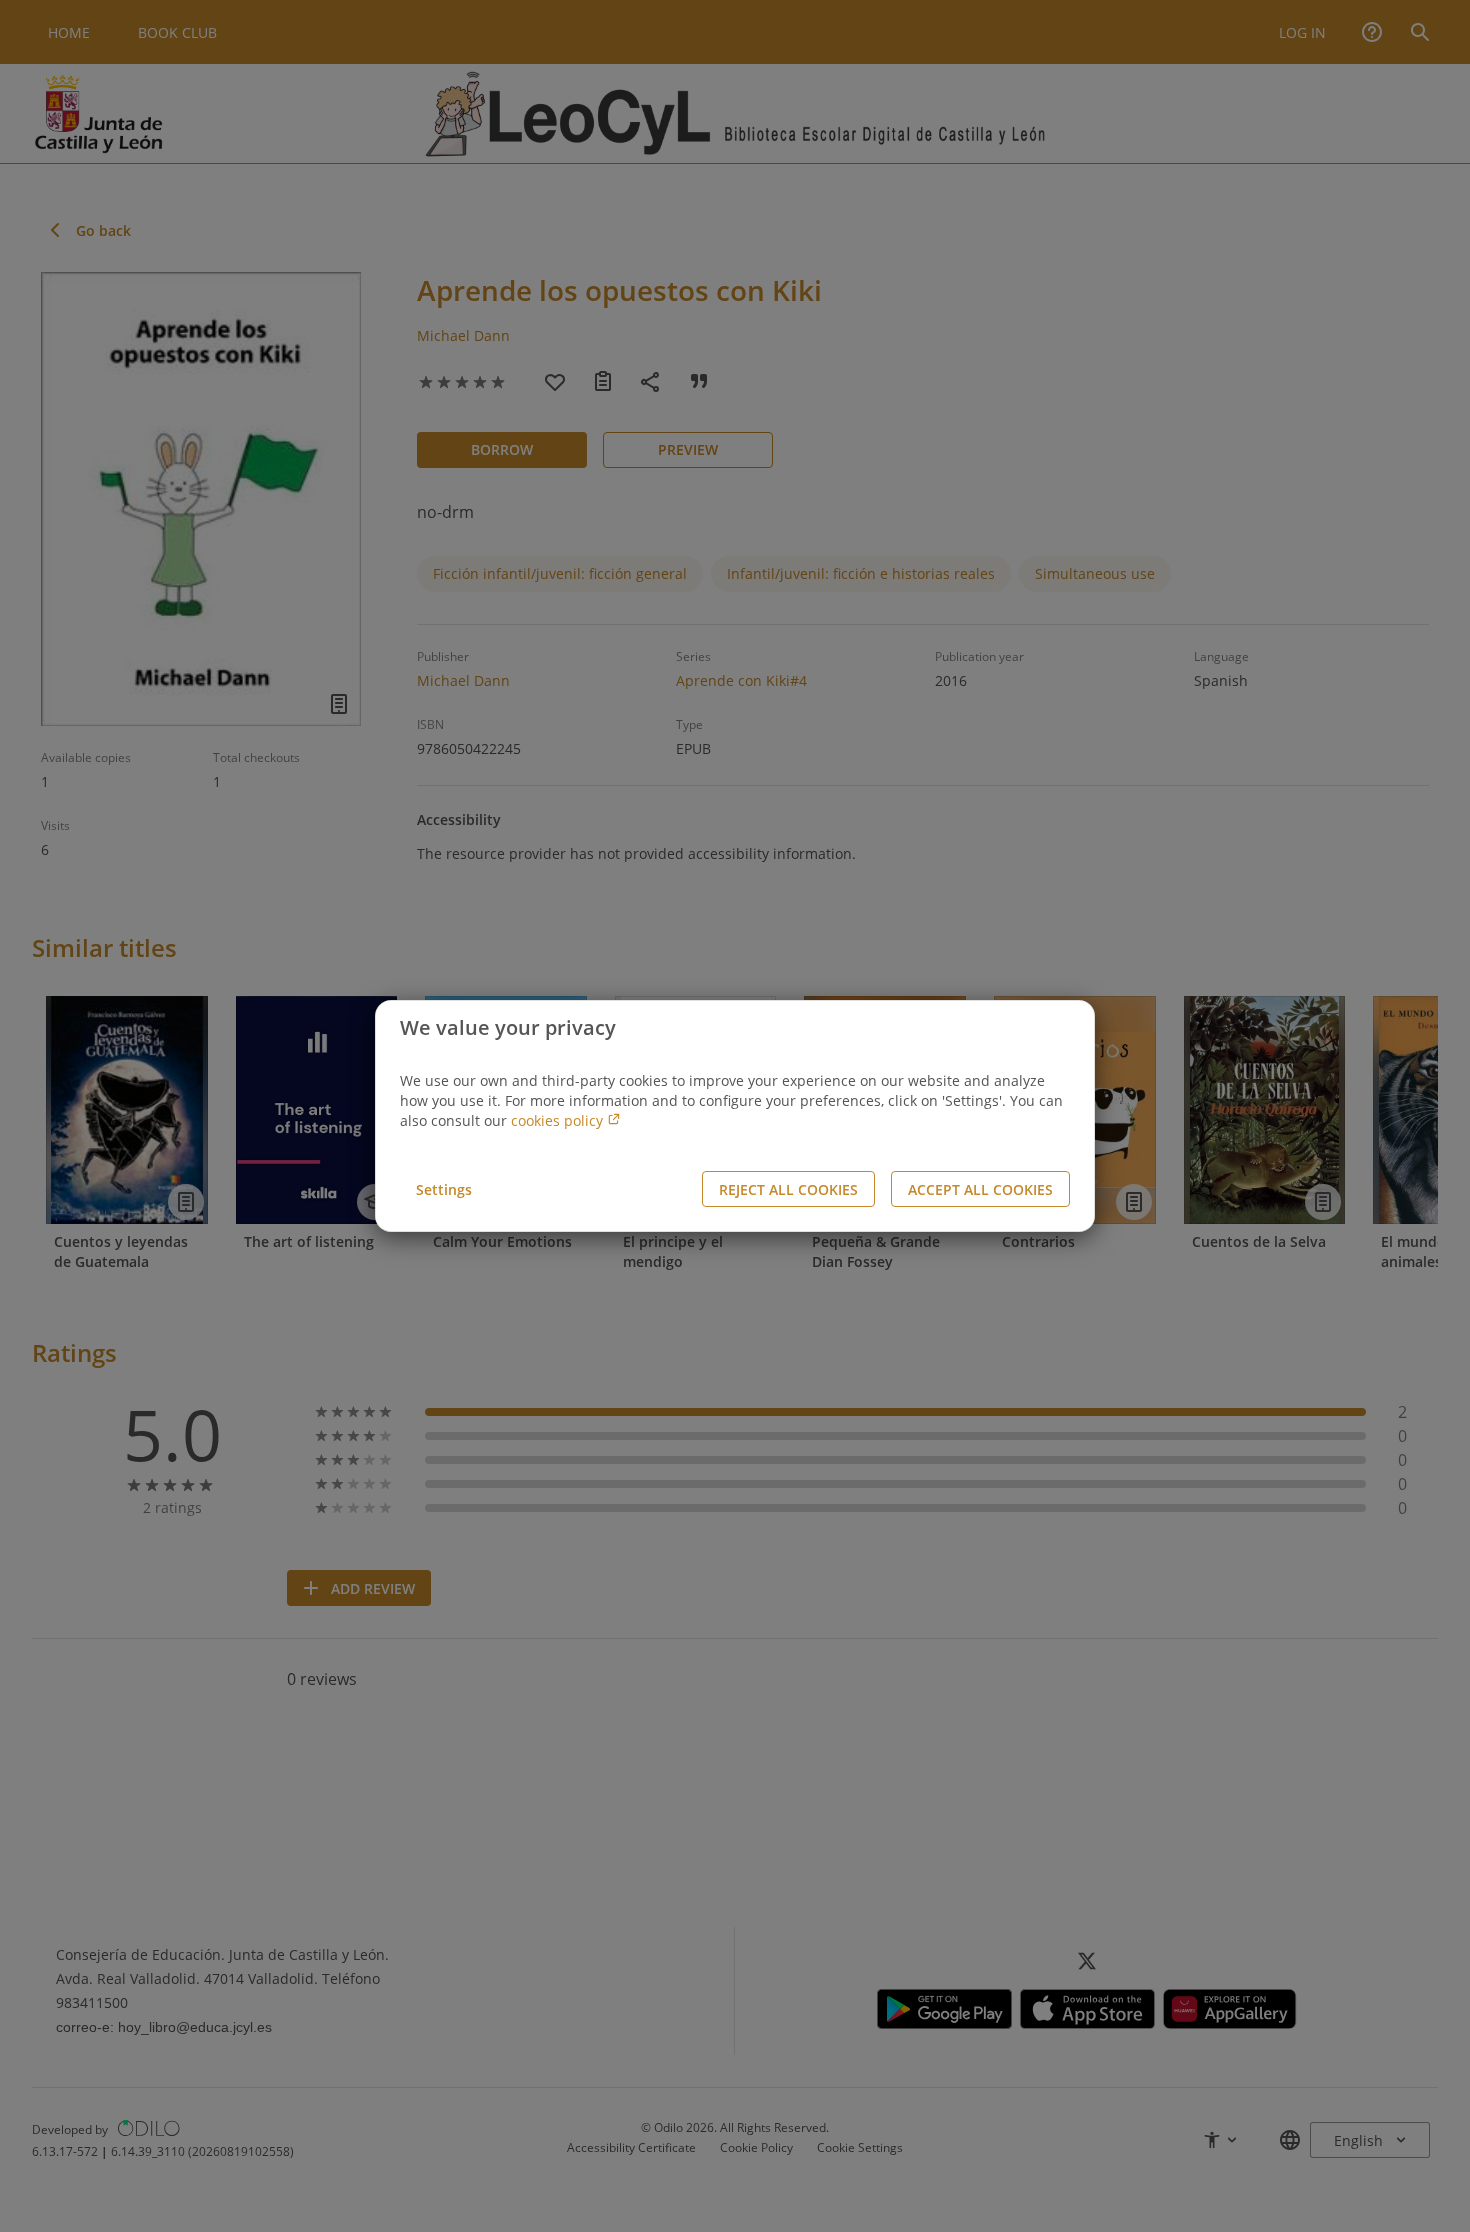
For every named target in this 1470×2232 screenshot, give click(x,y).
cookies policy (559, 1120)
